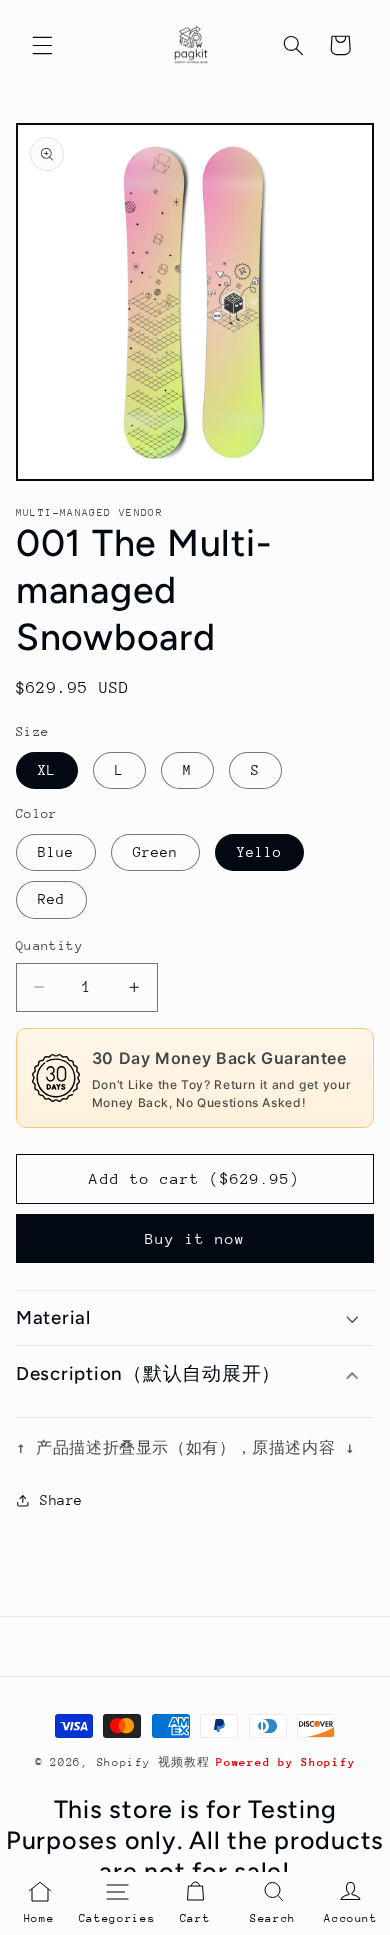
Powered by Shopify (285, 1762)
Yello (259, 852)
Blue (56, 852)
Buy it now (195, 1238)
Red (51, 899)
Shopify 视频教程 (153, 1762)
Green (155, 852)
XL (47, 770)
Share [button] (61, 1500)
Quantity (49, 945)
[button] (42, 45)
